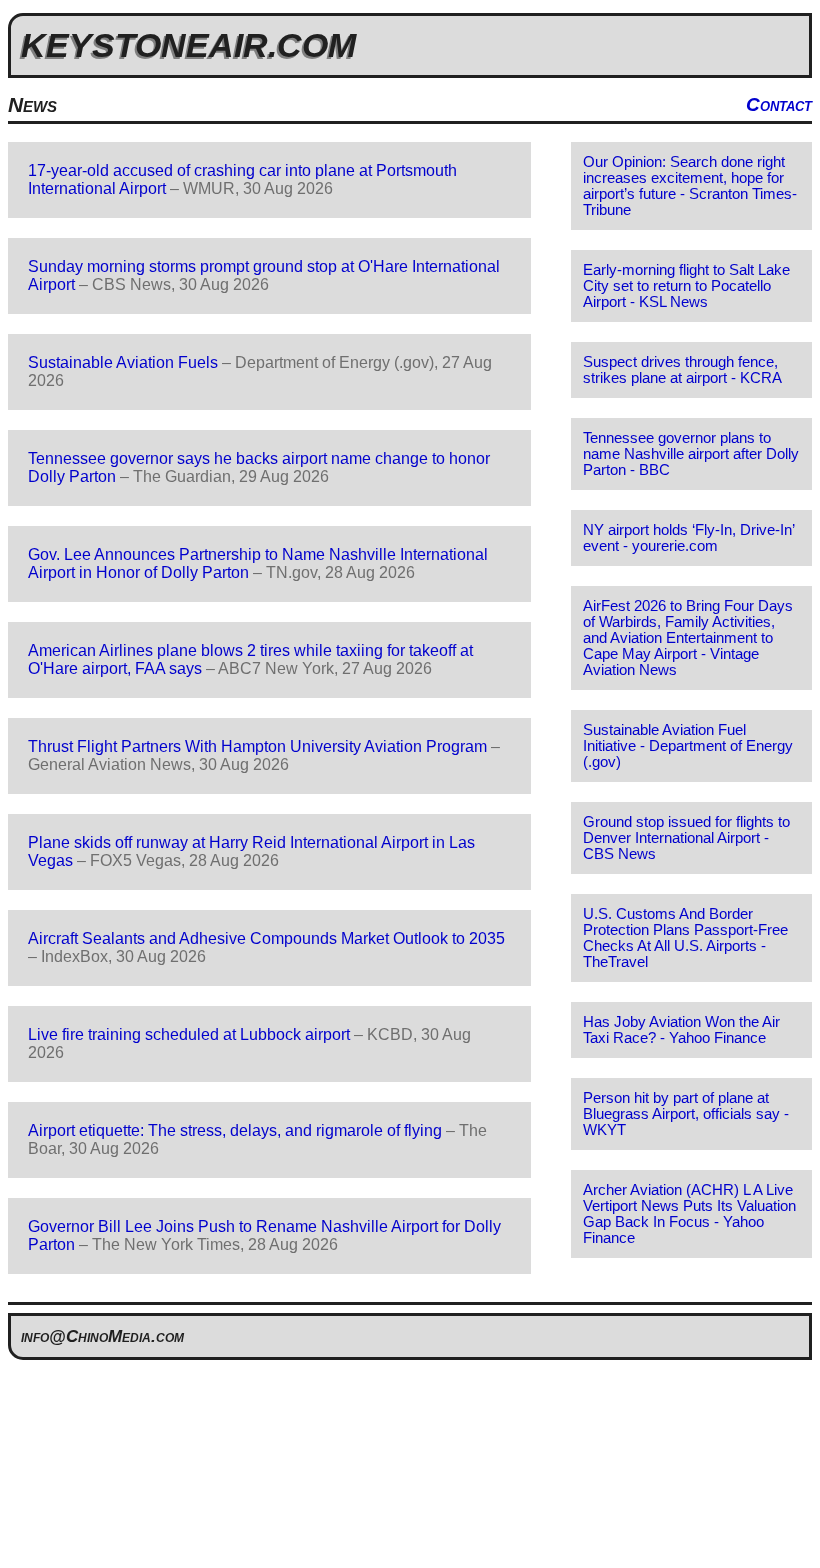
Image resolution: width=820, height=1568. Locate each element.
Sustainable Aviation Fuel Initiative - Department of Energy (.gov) (688, 746)
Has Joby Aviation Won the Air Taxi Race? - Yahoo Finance (681, 1030)
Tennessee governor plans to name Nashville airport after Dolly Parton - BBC (691, 454)
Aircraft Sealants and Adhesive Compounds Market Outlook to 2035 (266, 938)
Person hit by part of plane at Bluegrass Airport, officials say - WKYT (686, 1114)
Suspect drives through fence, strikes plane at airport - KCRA (682, 370)
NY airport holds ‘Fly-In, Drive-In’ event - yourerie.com (688, 538)
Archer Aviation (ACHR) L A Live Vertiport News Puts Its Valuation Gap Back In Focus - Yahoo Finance (689, 1214)
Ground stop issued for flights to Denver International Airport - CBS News (686, 838)
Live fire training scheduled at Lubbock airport (189, 1034)
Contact (779, 104)
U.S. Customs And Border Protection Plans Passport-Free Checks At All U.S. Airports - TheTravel (685, 938)
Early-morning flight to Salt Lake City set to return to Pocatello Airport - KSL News (686, 286)
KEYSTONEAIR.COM (188, 45)
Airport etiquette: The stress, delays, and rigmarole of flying (235, 1130)
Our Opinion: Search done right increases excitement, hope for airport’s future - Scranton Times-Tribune (690, 186)
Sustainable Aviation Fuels (123, 362)
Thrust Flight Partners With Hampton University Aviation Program (257, 746)
